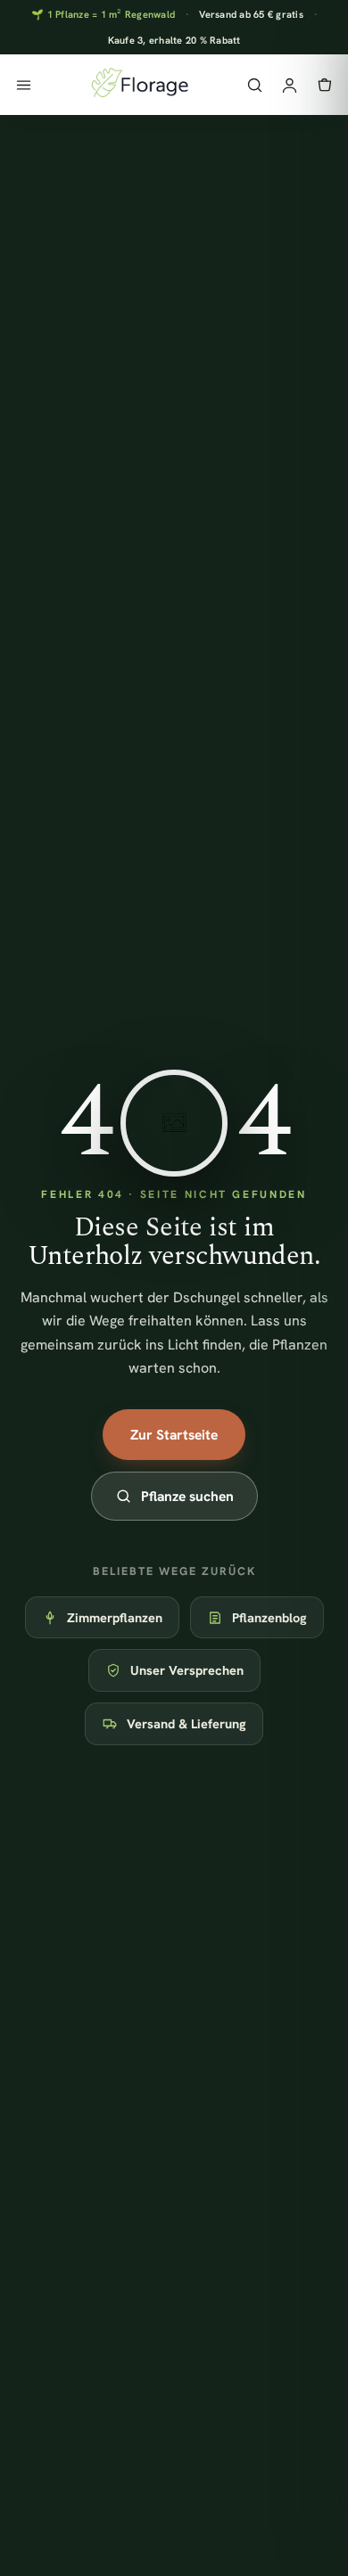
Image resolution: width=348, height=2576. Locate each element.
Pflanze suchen (187, 1496)
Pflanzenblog (269, 1617)
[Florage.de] (139, 85)
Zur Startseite (174, 1435)
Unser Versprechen (187, 1670)
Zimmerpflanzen (115, 1617)
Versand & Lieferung (186, 1723)
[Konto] (290, 85)
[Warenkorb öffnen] (324, 85)
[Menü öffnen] (24, 85)
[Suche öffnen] (255, 85)
